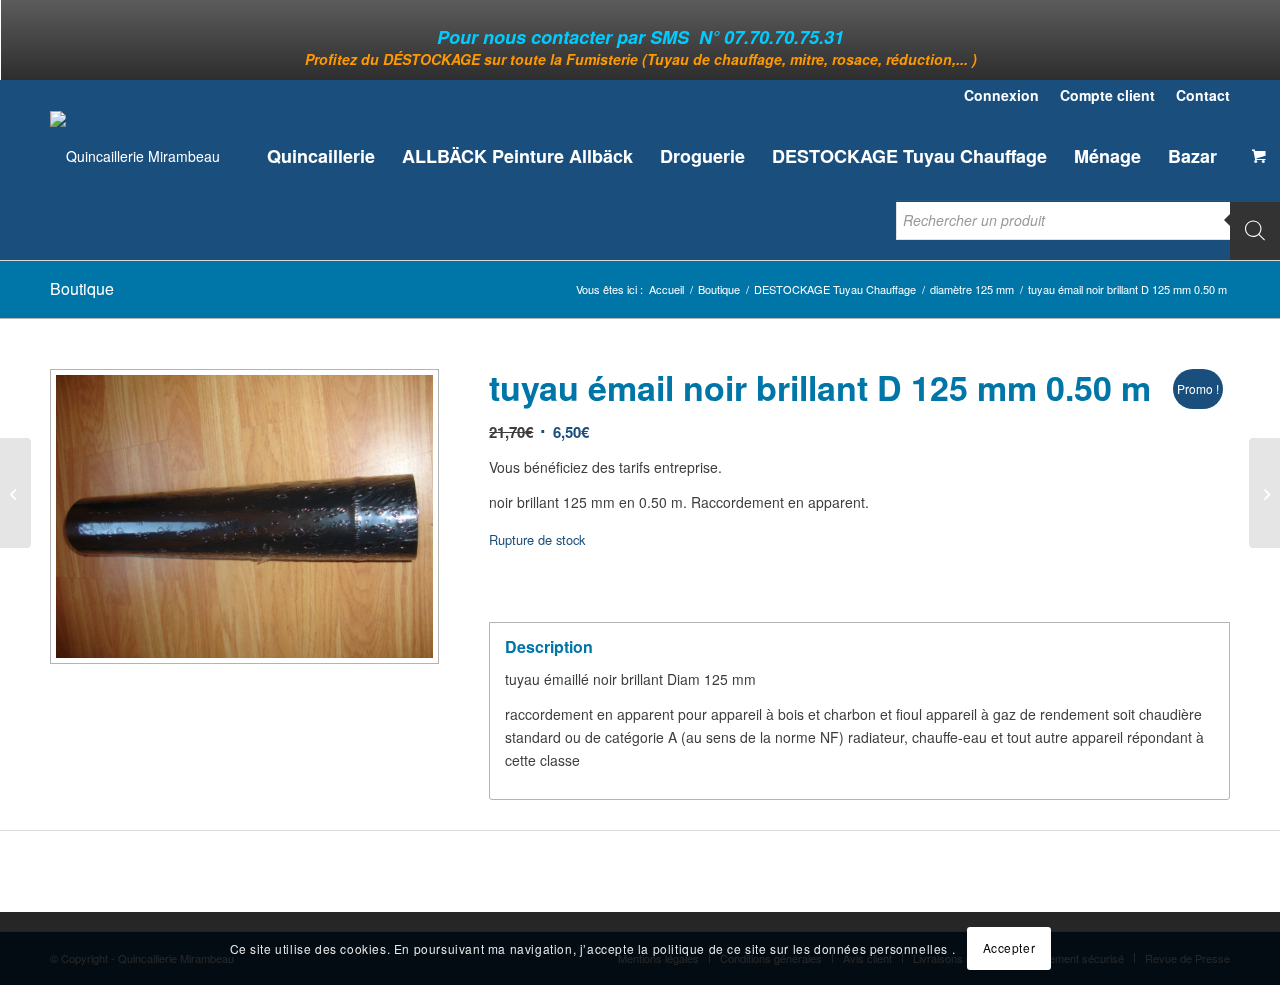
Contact (1203, 95)
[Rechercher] (1255, 230)
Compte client (1107, 95)
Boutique (82, 288)
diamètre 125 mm (972, 289)
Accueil (666, 289)
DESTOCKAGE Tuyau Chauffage (835, 289)
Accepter (1009, 947)
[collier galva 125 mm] (1264, 493)
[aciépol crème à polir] (15, 493)
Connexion (1001, 95)
